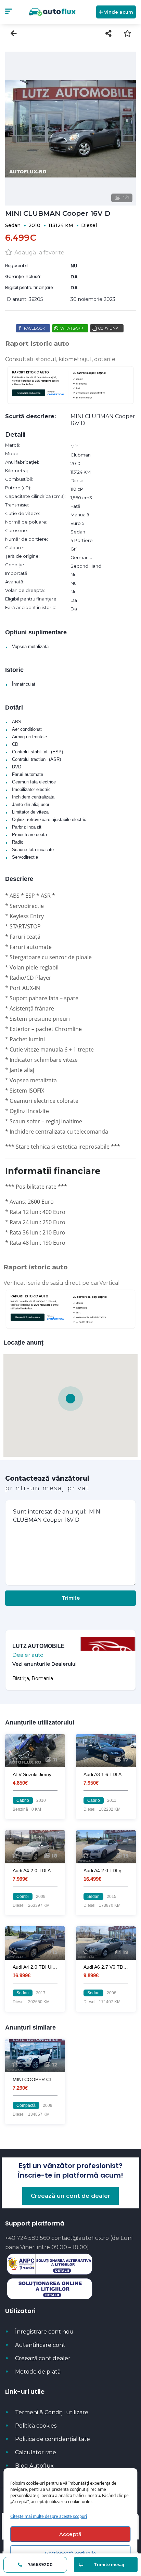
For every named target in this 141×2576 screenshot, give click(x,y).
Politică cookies (36, 2426)
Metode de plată (38, 2372)
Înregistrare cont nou (44, 2332)
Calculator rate (36, 2452)
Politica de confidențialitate (53, 2439)
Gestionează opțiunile (70, 2553)
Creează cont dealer (43, 2358)
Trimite (71, 1598)
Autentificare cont (40, 2345)
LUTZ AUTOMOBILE (39, 1646)
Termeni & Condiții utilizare (52, 2412)
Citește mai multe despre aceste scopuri (49, 2516)
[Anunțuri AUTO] (52, 12)
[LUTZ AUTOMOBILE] (108, 1665)
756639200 (40, 2565)
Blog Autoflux (34, 2466)
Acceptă (70, 2534)
